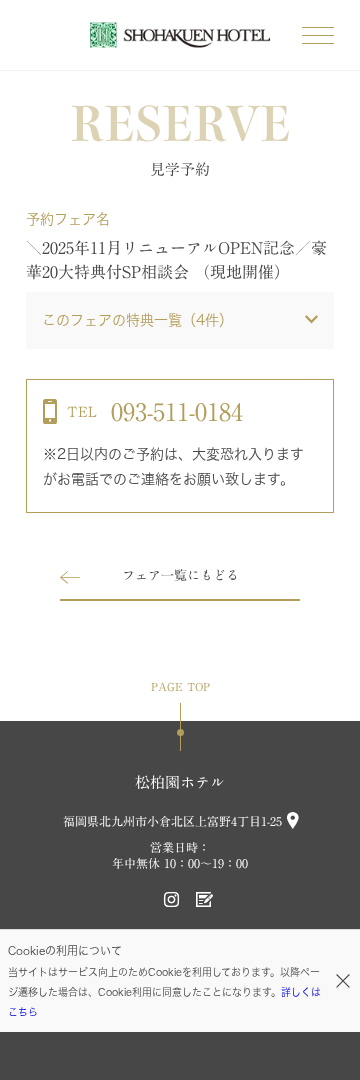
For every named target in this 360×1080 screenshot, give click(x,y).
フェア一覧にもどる (180, 575)
